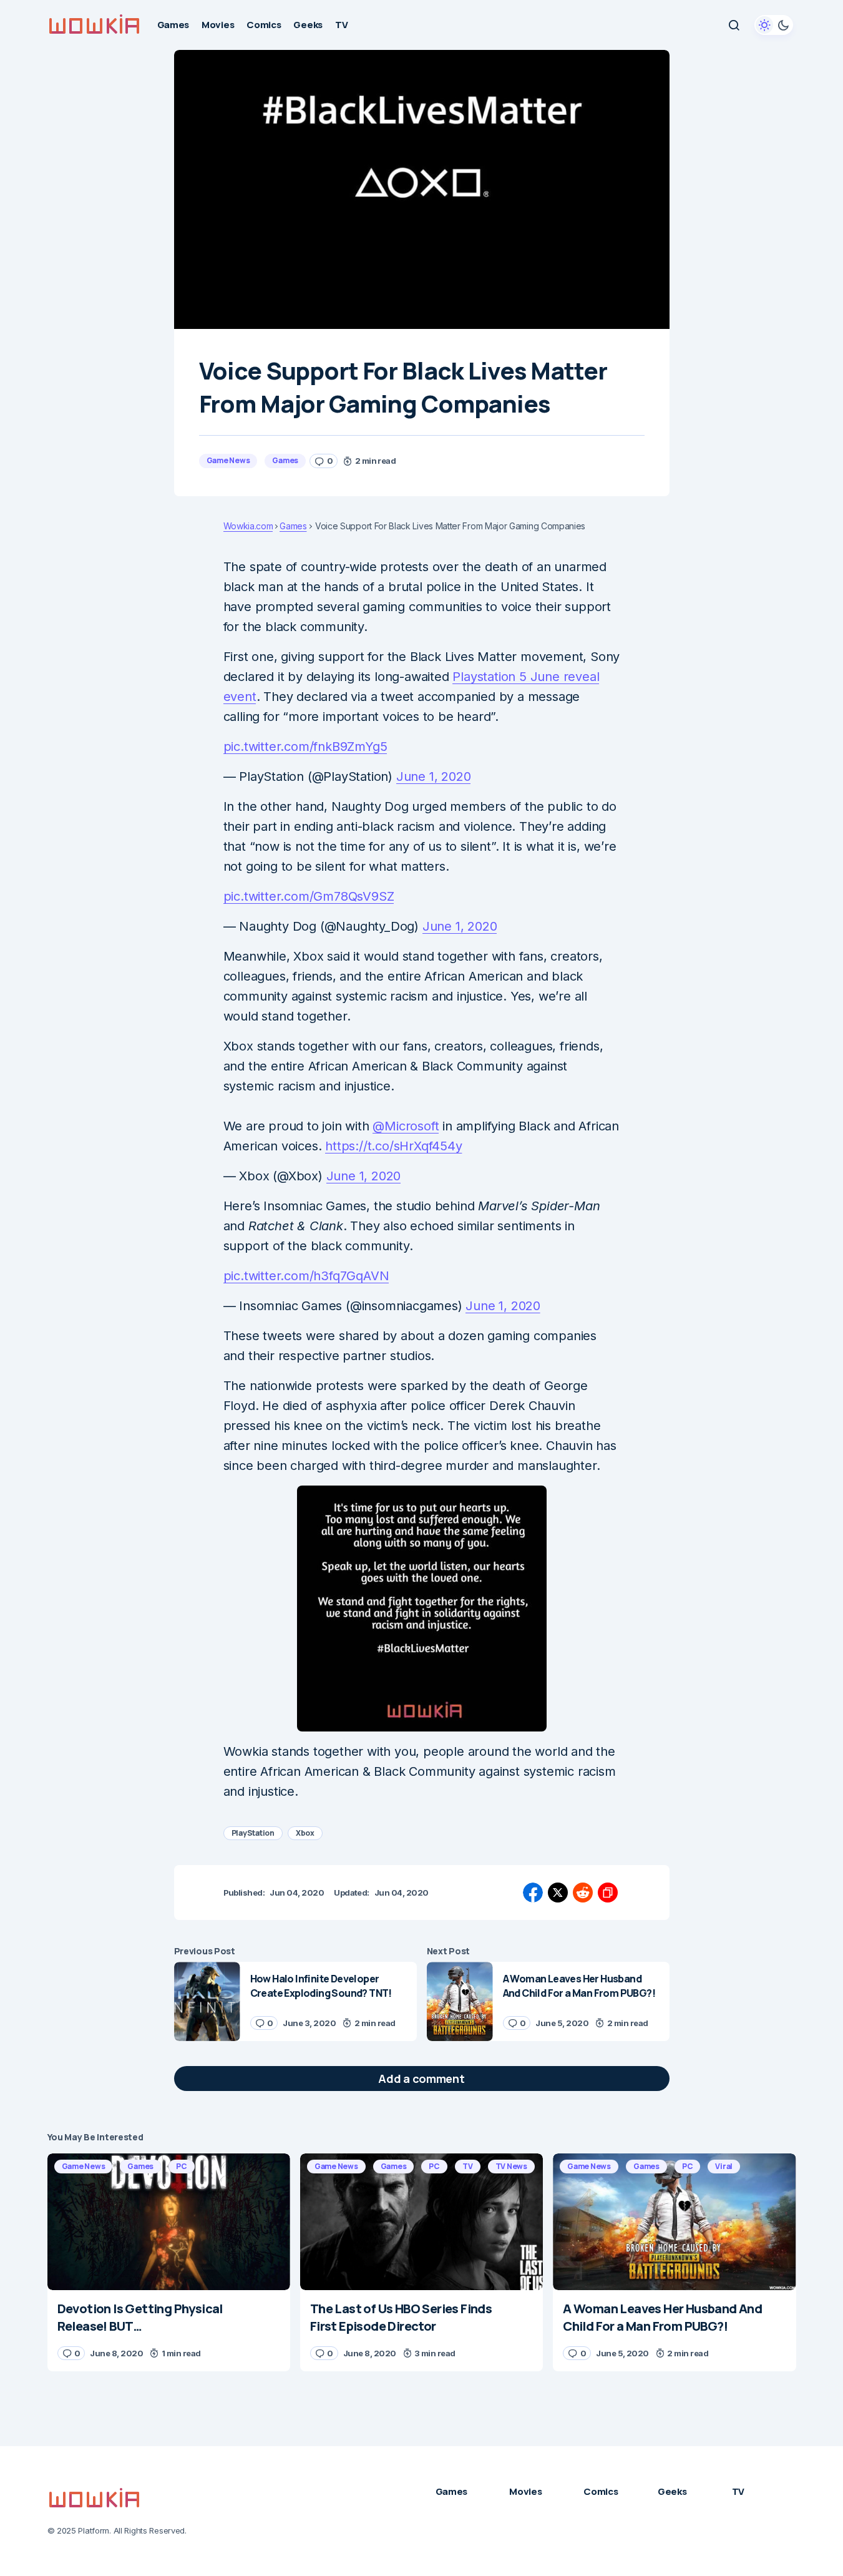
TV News (511, 2166)
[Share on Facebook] (533, 1893)
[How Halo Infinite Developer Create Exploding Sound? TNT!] (207, 2001)
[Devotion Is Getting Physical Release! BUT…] (169, 2222)
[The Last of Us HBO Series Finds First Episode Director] (421, 2222)
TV (468, 2166)
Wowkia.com (248, 526)
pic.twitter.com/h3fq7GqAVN (306, 1276)
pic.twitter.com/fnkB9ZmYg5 (305, 747)
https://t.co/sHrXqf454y (393, 1146)
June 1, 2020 (434, 776)
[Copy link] (608, 1893)
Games (285, 460)
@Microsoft (406, 1126)
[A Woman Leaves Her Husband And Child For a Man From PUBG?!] (460, 2001)
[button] (734, 25)
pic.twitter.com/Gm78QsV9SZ (309, 896)
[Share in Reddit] (583, 1893)
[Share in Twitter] (558, 1893)
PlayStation (253, 1833)
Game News (228, 460)
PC (182, 2166)
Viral (724, 2166)
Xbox (305, 1833)
